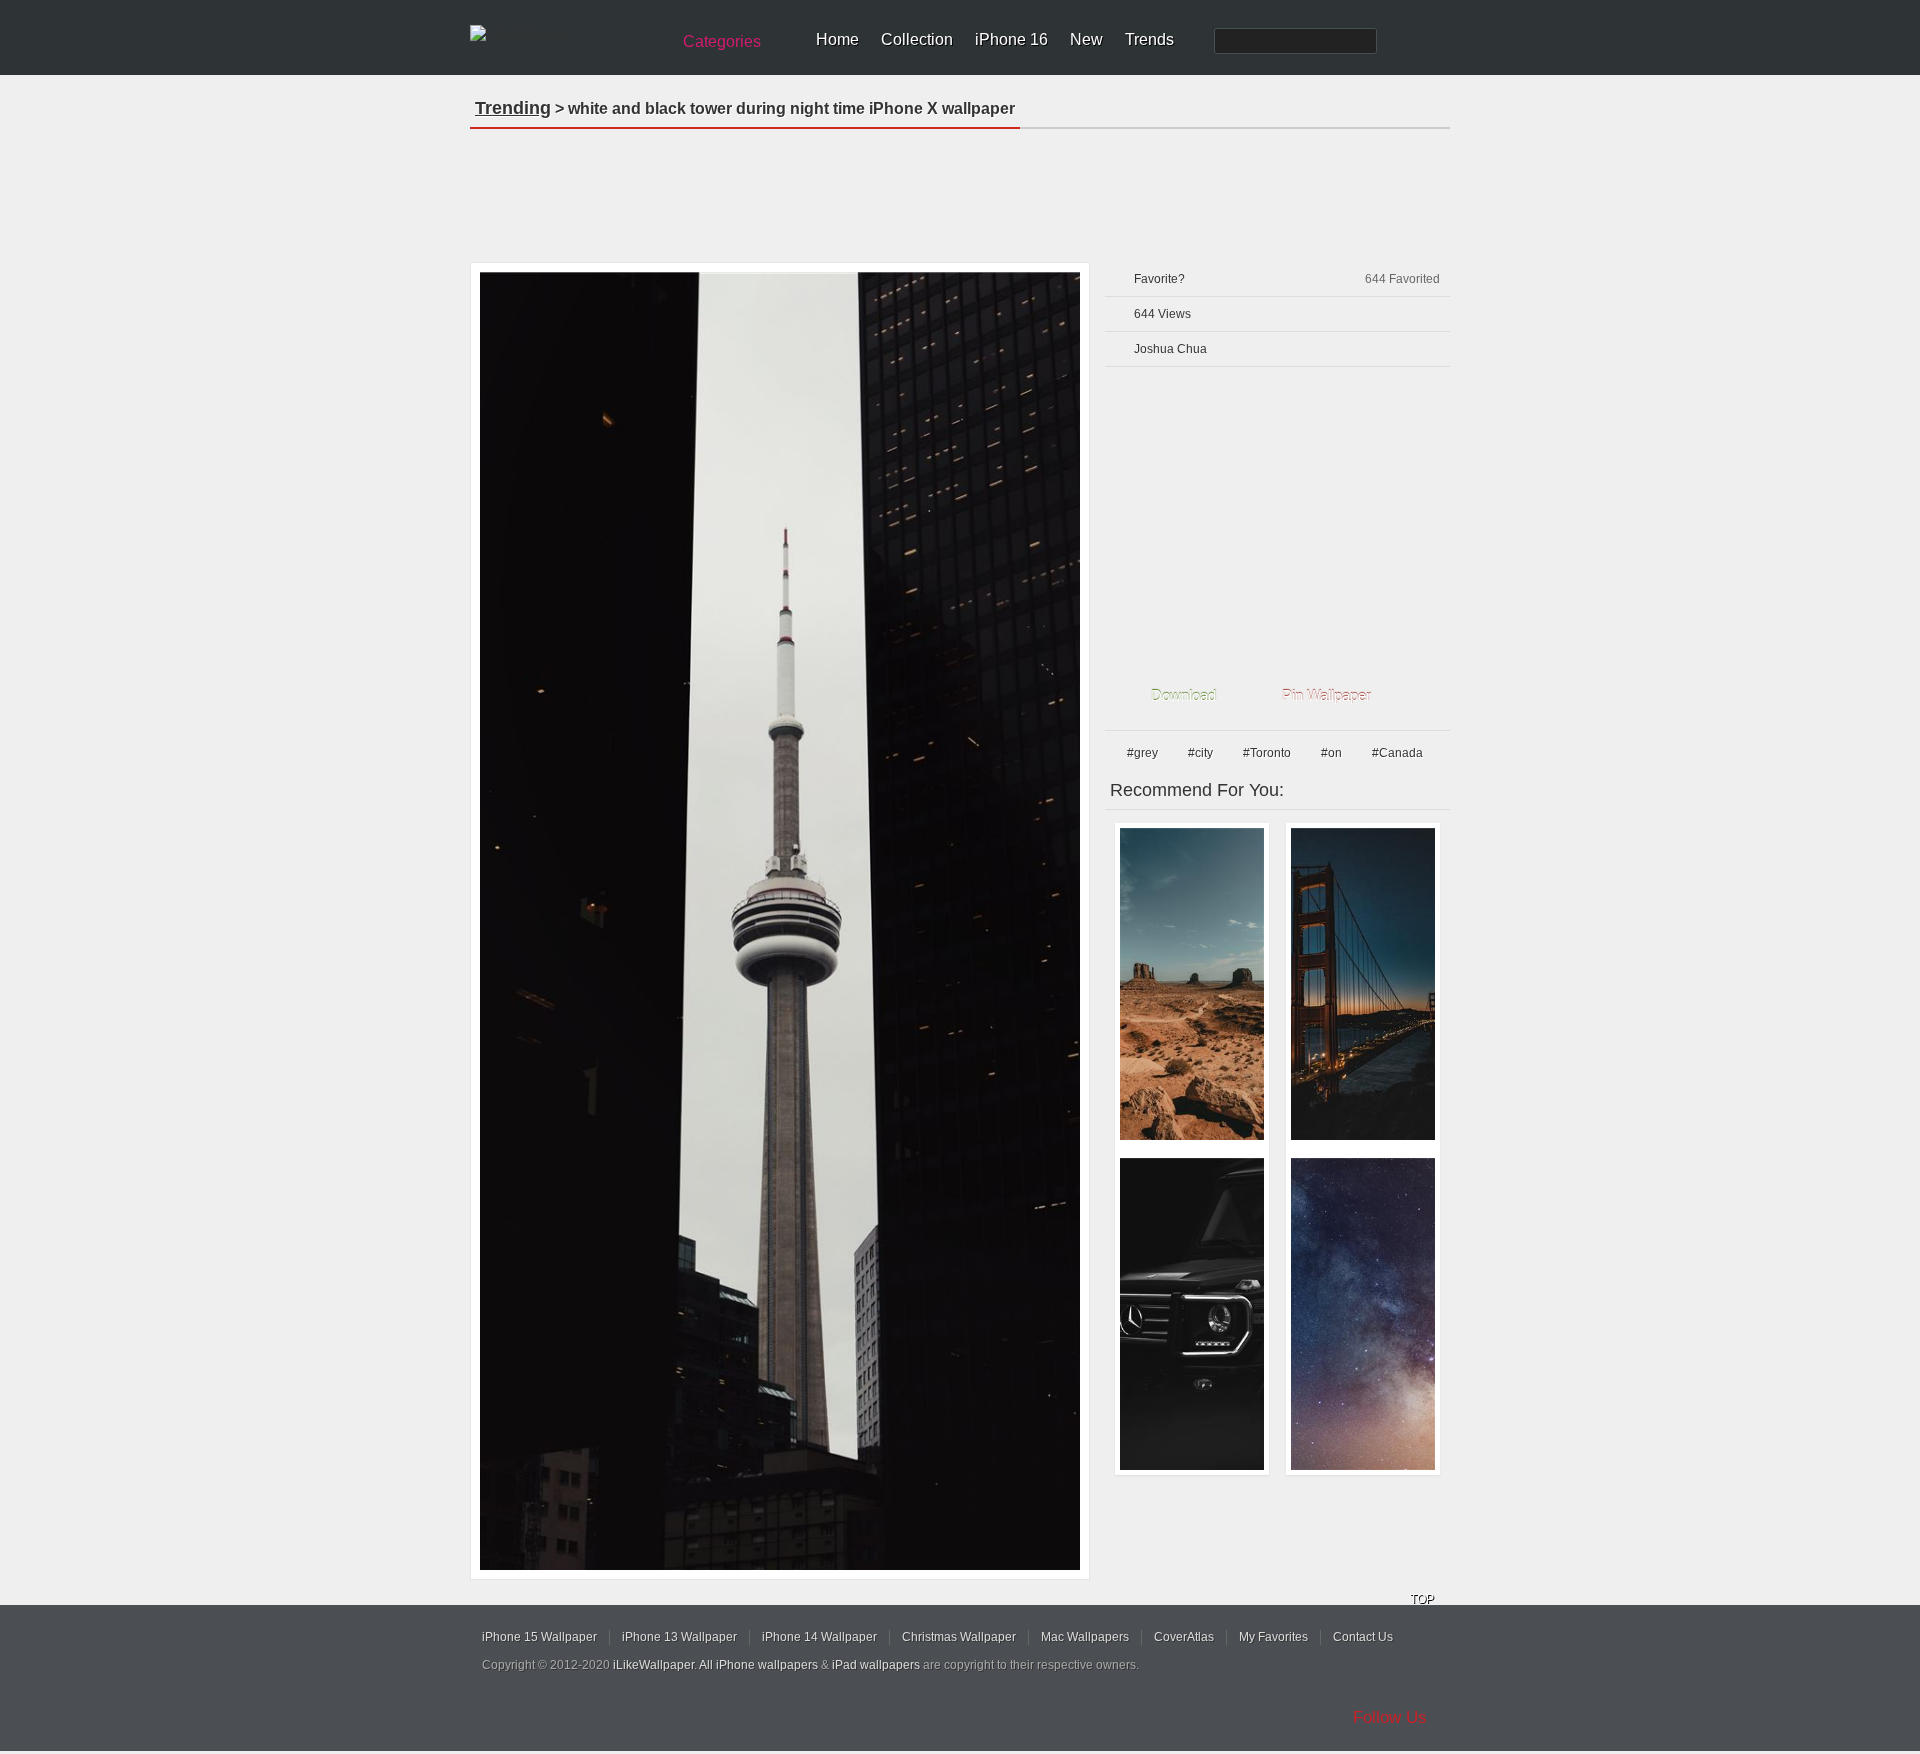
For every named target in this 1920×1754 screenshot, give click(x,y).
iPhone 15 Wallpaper (539, 1637)
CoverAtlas (1184, 1637)
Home (837, 39)
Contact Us (1363, 1637)
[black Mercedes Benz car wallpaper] (1192, 1314)
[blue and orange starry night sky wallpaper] (1363, 1314)
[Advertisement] (960, 189)
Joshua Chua (1170, 349)
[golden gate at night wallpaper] (1363, 984)
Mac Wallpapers (1085, 1637)
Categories (722, 41)
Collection (917, 39)
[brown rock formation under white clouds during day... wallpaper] (1192, 984)
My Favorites (1273, 1637)
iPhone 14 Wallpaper (819, 1637)
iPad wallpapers (876, 1665)
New (1086, 39)
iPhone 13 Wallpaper (679, 1637)
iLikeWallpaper (653, 1665)
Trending (513, 108)
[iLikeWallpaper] (567, 34)
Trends (1149, 39)
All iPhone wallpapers (758, 1665)
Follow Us (1390, 1717)
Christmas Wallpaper (959, 1637)
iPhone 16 (1011, 39)
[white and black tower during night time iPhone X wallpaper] (780, 921)
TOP (1422, 1599)
